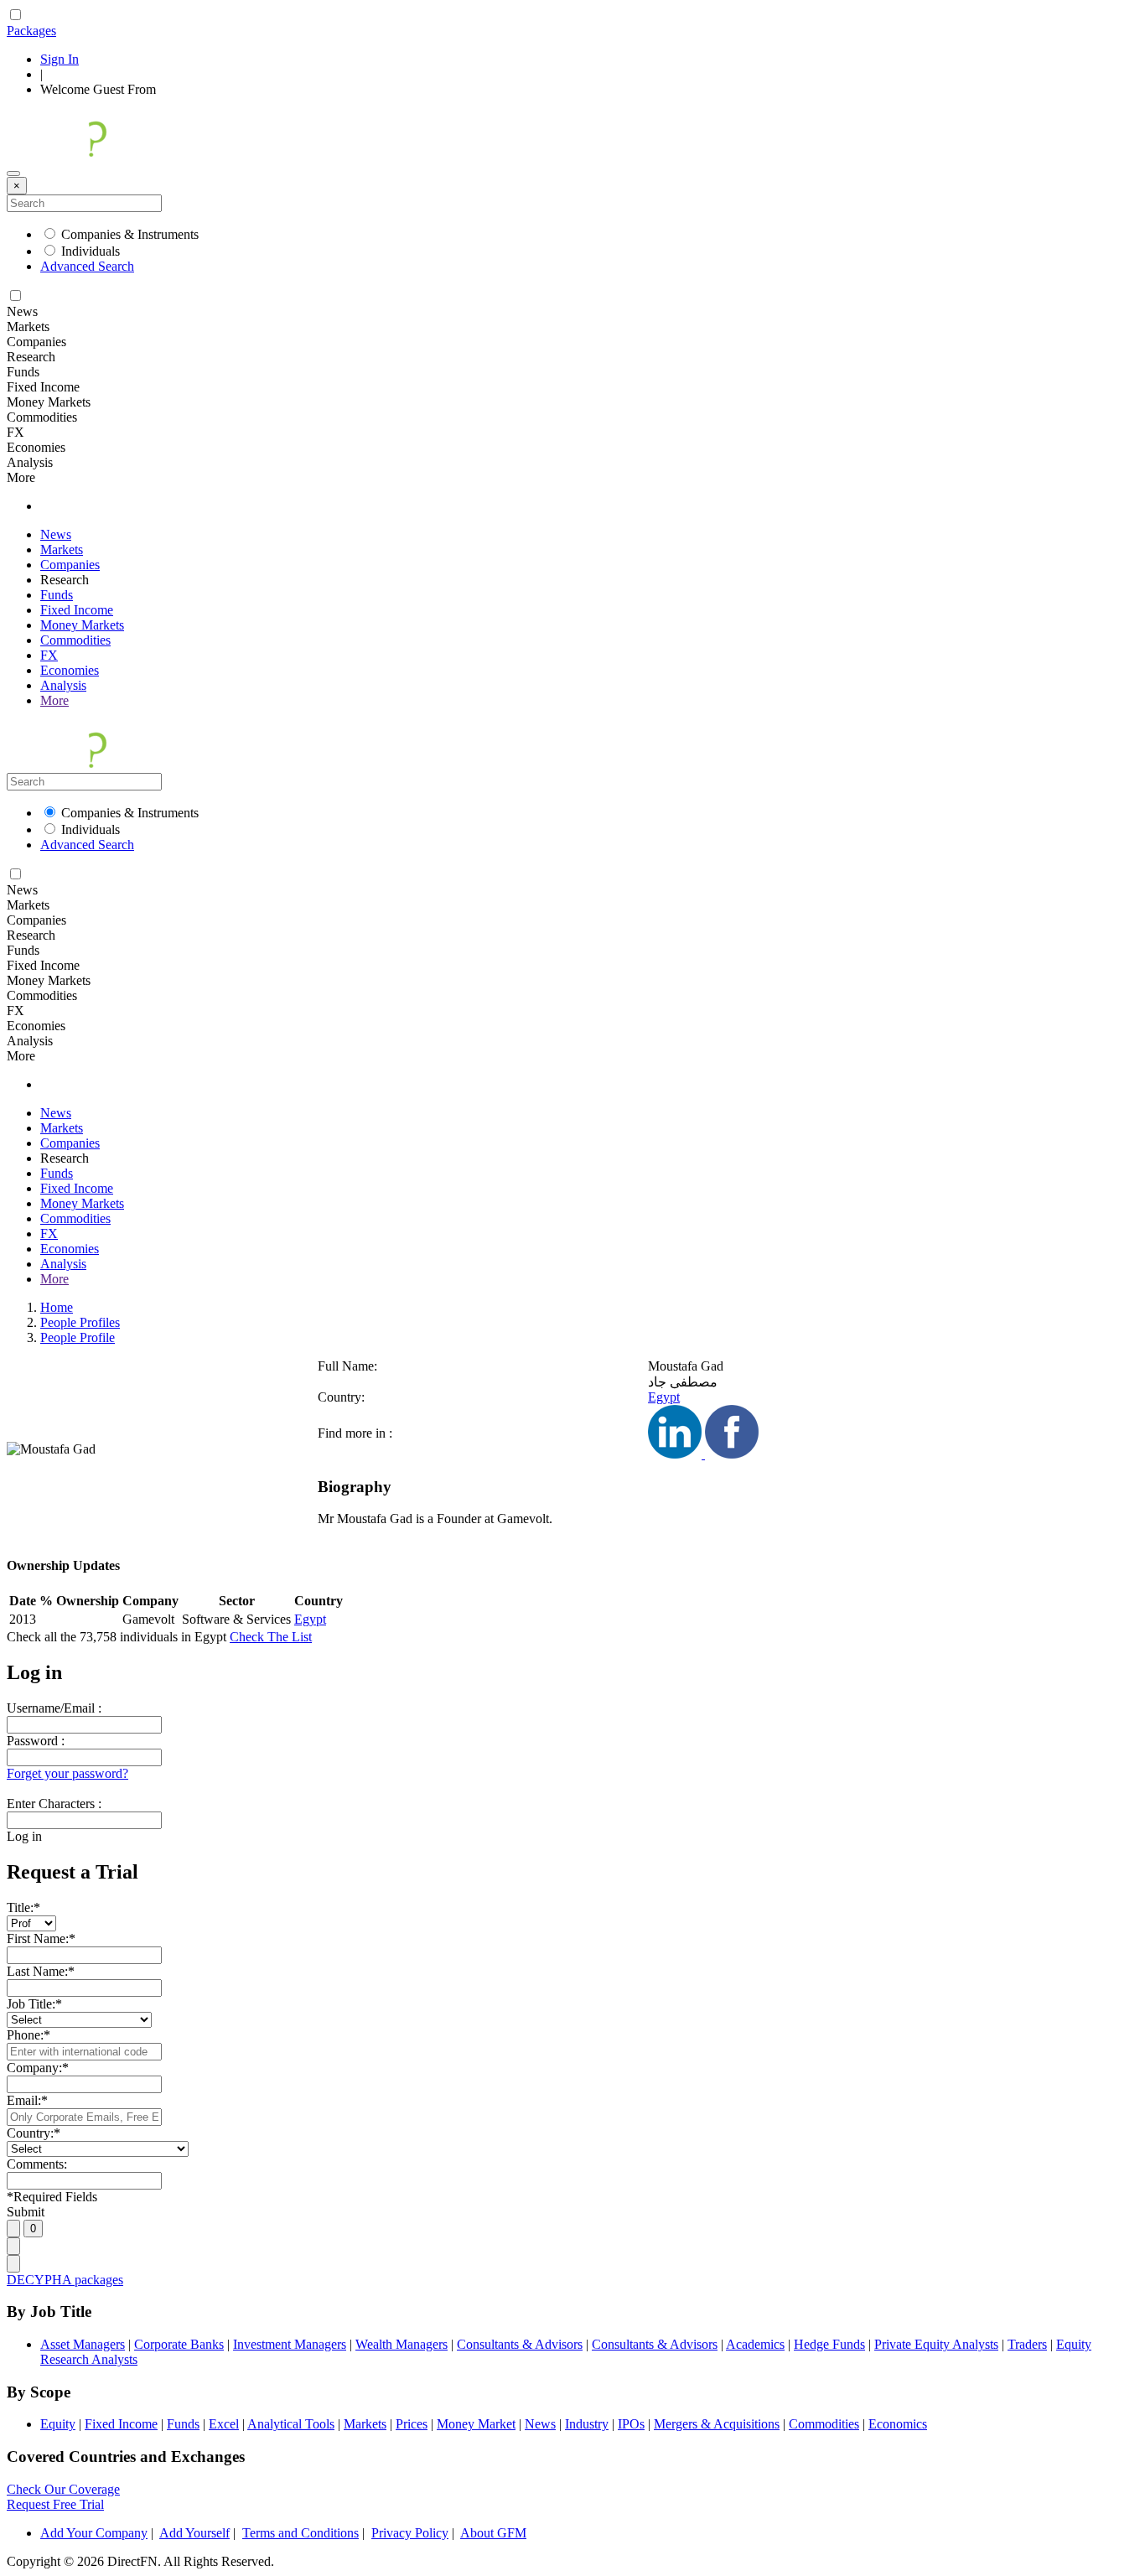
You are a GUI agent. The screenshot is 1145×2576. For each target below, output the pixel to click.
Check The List (271, 1637)
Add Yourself (194, 2533)
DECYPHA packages (65, 2280)
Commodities (75, 640)
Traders (1027, 2344)
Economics (898, 2424)
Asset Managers (83, 2344)
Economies (70, 670)
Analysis (63, 685)
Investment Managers (290, 2344)
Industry (587, 2424)
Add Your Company (94, 2533)
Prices (412, 2424)
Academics (755, 2344)
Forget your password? (67, 1773)
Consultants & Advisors (520, 2344)
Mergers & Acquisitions (717, 2424)
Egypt (664, 1397)
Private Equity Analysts (936, 2344)
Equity (58, 2424)
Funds (57, 595)
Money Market (476, 2424)
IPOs (631, 2424)
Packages (31, 31)
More (54, 700)
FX (49, 655)
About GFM (493, 2533)
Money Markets (82, 625)
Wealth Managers (402, 2344)
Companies (70, 565)
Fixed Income (77, 610)
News (56, 534)
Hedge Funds (829, 2344)
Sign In (60, 59)
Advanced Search (87, 266)
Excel (224, 2424)
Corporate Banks (179, 2344)
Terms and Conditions (300, 2533)
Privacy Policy (410, 2533)
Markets (62, 549)
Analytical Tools (291, 2424)
